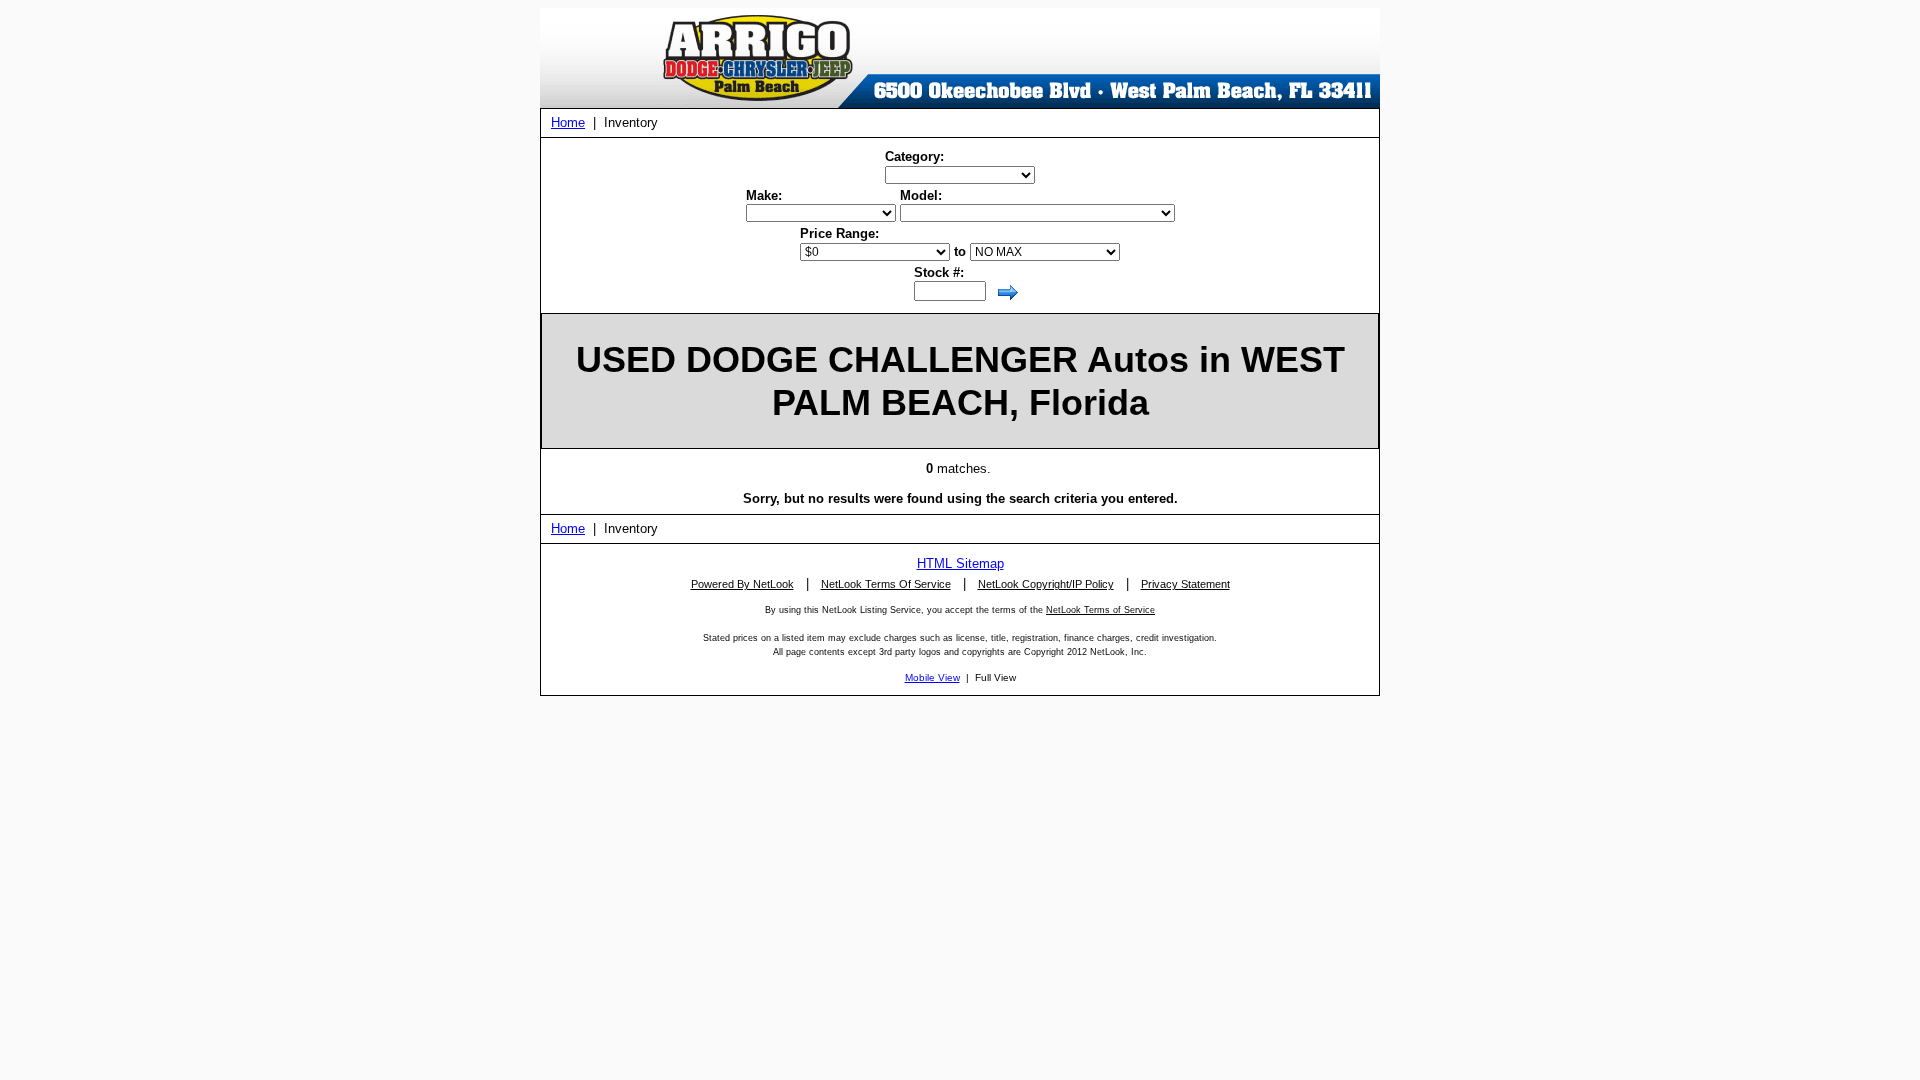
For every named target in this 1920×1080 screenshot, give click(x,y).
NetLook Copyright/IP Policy (1046, 584)
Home (568, 122)
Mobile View (932, 677)
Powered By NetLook (742, 584)
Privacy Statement (1185, 584)
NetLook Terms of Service (1100, 610)
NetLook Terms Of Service (886, 584)
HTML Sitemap (960, 563)
